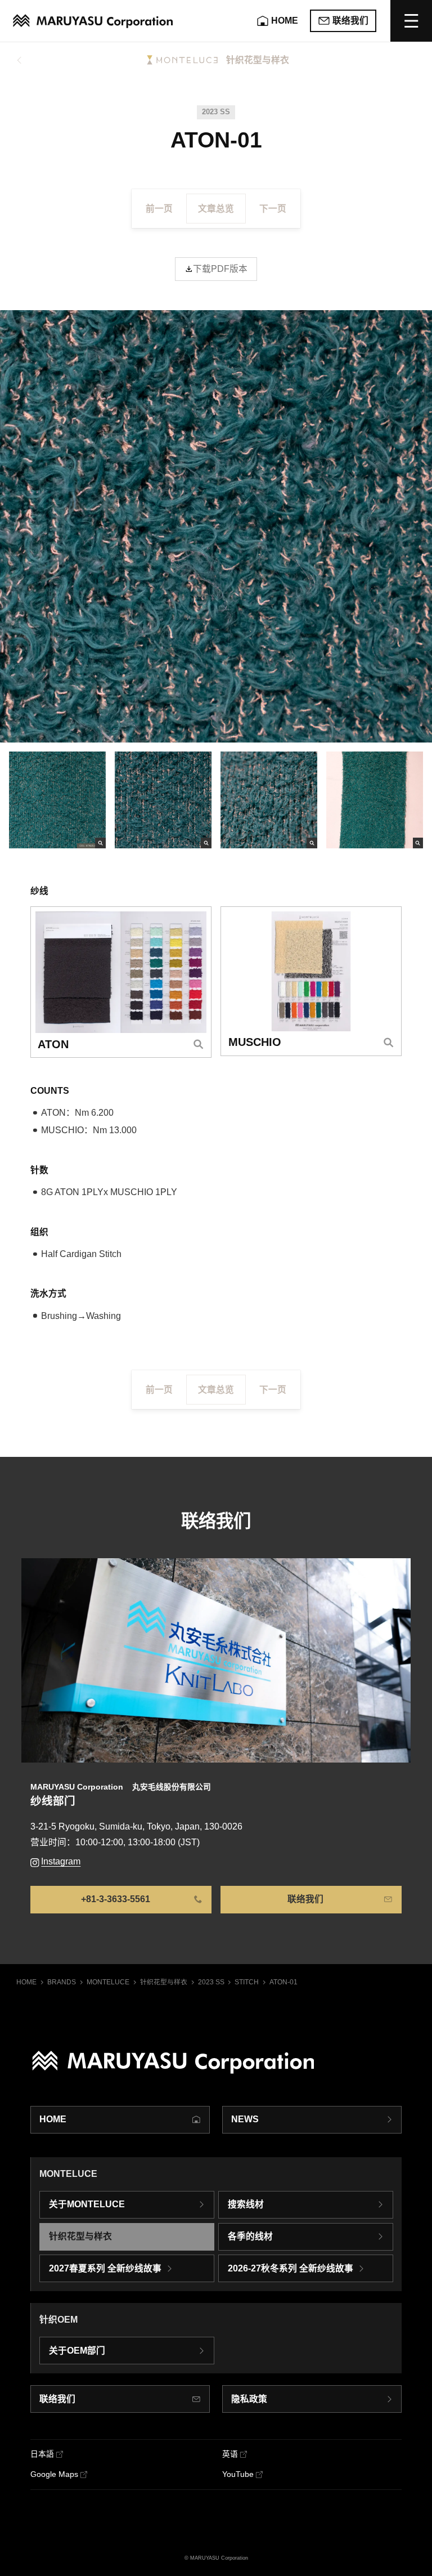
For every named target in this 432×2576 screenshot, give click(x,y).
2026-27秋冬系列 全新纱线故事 (291, 2268)
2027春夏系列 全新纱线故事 (105, 2268)
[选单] (411, 21)
